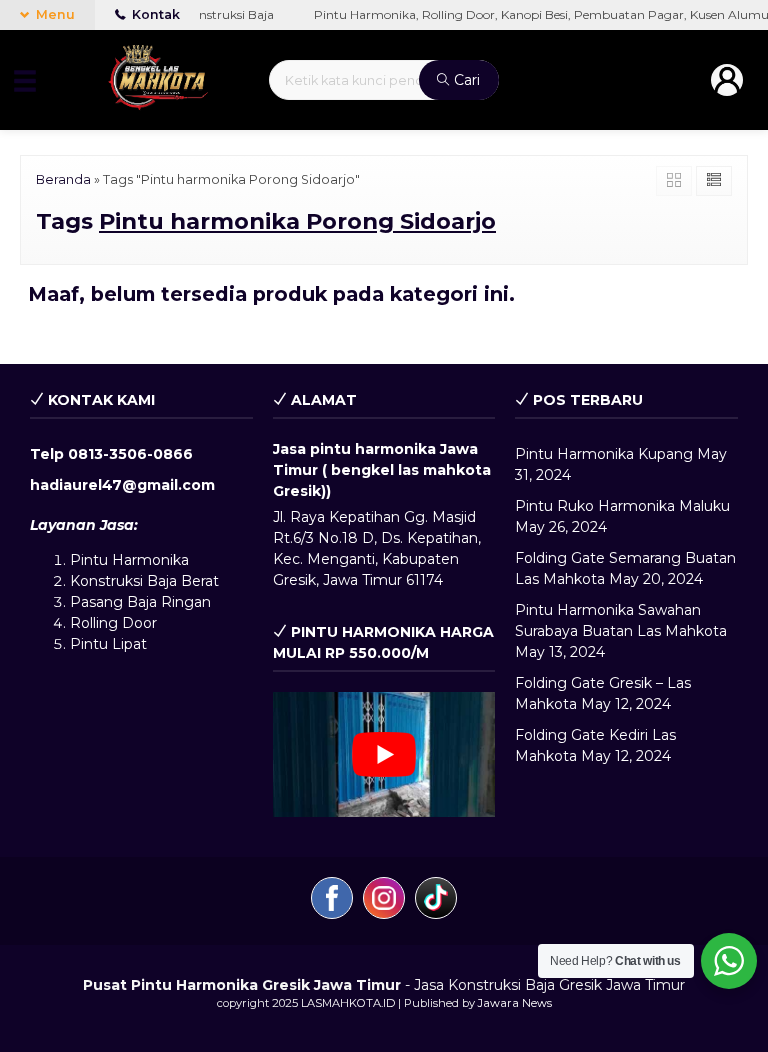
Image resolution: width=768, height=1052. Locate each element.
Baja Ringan (169, 602)
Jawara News (515, 1003)
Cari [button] (465, 80)
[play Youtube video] (384, 754)
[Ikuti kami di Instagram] (384, 901)
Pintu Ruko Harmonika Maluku (622, 506)
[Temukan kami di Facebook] (332, 901)
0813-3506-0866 (130, 454)
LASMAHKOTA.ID (348, 1003)
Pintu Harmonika (129, 560)
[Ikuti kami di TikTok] (436, 901)
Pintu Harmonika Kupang (604, 454)
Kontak (154, 14)
